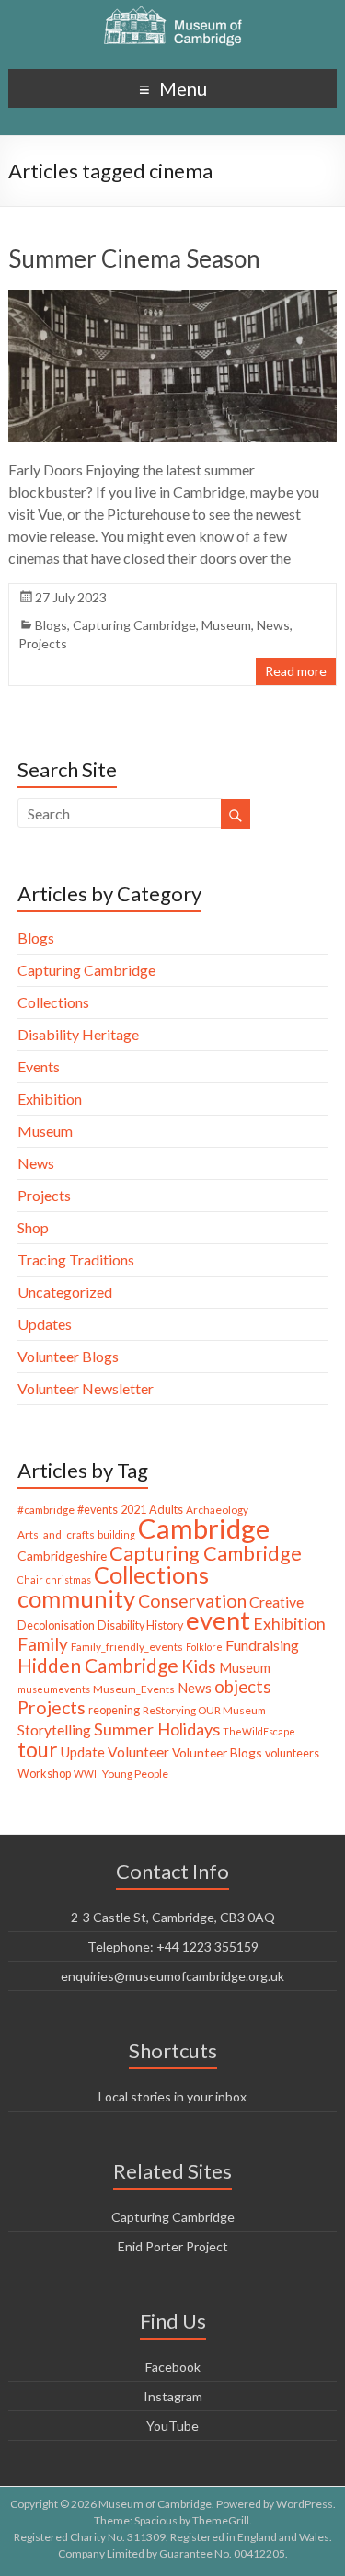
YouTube (172, 2426)
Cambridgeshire (62, 1556)
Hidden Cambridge (98, 1665)
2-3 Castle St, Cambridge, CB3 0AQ (173, 1917)
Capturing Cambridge (134, 625)
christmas (69, 1580)
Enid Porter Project (173, 2246)
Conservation (192, 1601)
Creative (276, 1602)
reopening (114, 1710)
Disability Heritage (78, 1034)
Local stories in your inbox (172, 2096)
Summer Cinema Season (134, 258)
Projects (43, 643)
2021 (133, 1510)
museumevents (54, 1689)
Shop (33, 1227)
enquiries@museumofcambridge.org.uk (172, 1976)
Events (39, 1066)
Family (43, 1644)
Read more (296, 671)
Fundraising (262, 1645)
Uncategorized (65, 1292)
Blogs (51, 625)
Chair (30, 1580)
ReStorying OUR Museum (204, 1710)
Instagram (173, 2396)
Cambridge (204, 1528)
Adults (166, 1510)
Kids (199, 1666)
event (218, 1620)
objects (243, 1687)
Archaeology (217, 1510)
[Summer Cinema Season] (172, 298)
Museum (226, 625)
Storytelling (54, 1729)
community (76, 1598)
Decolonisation (56, 1626)
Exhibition (50, 1099)
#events (98, 1510)
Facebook (173, 2367)
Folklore (204, 1647)
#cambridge (46, 1510)
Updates (45, 1324)
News (273, 625)
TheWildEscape (259, 1731)
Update (83, 1752)
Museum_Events (134, 1689)
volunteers (292, 1753)
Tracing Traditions (76, 1259)
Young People (135, 1774)
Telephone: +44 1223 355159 (173, 1946)
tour (38, 1750)
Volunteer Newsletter (86, 1388)
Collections (53, 1002)
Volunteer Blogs (68, 1356)
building (116, 1534)
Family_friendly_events (127, 1647)
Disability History (140, 1626)
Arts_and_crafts (56, 1534)
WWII (86, 1774)
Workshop (44, 1774)
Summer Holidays (157, 1729)
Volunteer (138, 1752)
